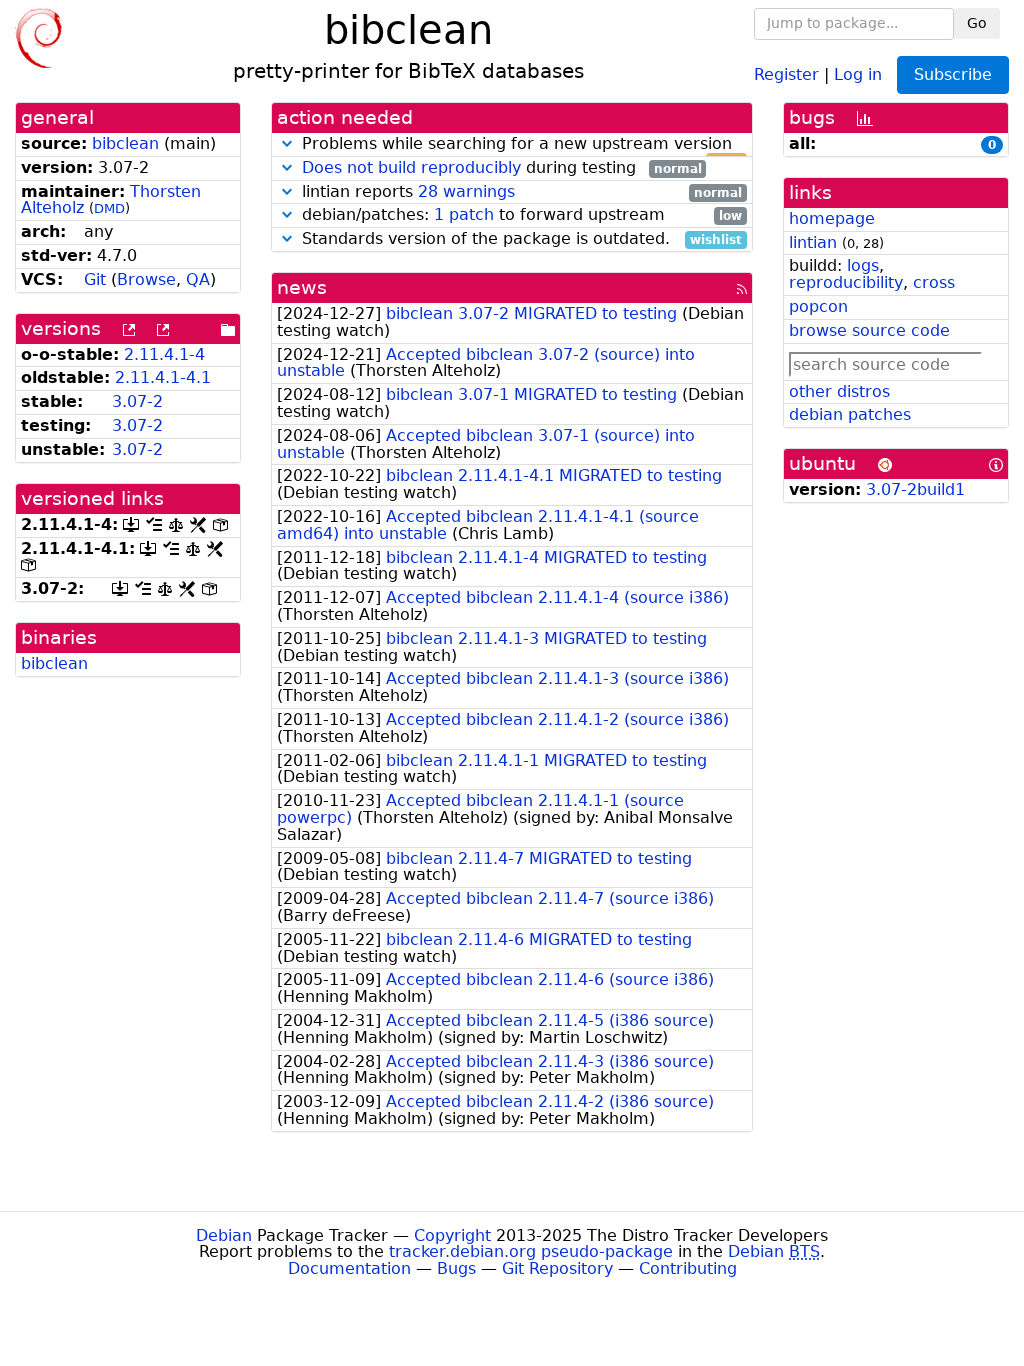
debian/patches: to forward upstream (519, 215)
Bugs (456, 1268)
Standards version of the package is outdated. (519, 239)
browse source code (869, 330)
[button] (287, 143)
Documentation (349, 1268)
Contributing (688, 1268)
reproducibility (846, 282)
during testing (502, 168)
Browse (146, 279)
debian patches (850, 414)
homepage (832, 218)
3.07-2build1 (915, 489)
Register (786, 73)
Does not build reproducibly (411, 167)
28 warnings (466, 191)
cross (934, 282)
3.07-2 (137, 401)
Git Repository (557, 1268)
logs (863, 265)
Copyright (452, 1235)
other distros (839, 391)
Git (95, 279)
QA (198, 279)
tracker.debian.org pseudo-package (531, 1251)
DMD (109, 208)
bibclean (125, 143)
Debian (224, 1235)
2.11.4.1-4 (164, 354)
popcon (818, 306)
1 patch (464, 214)
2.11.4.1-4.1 (163, 377)
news (302, 287)
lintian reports (519, 192)
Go (977, 23)
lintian (813, 242)
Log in (858, 73)
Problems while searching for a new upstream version (519, 144)
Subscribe (953, 74)
